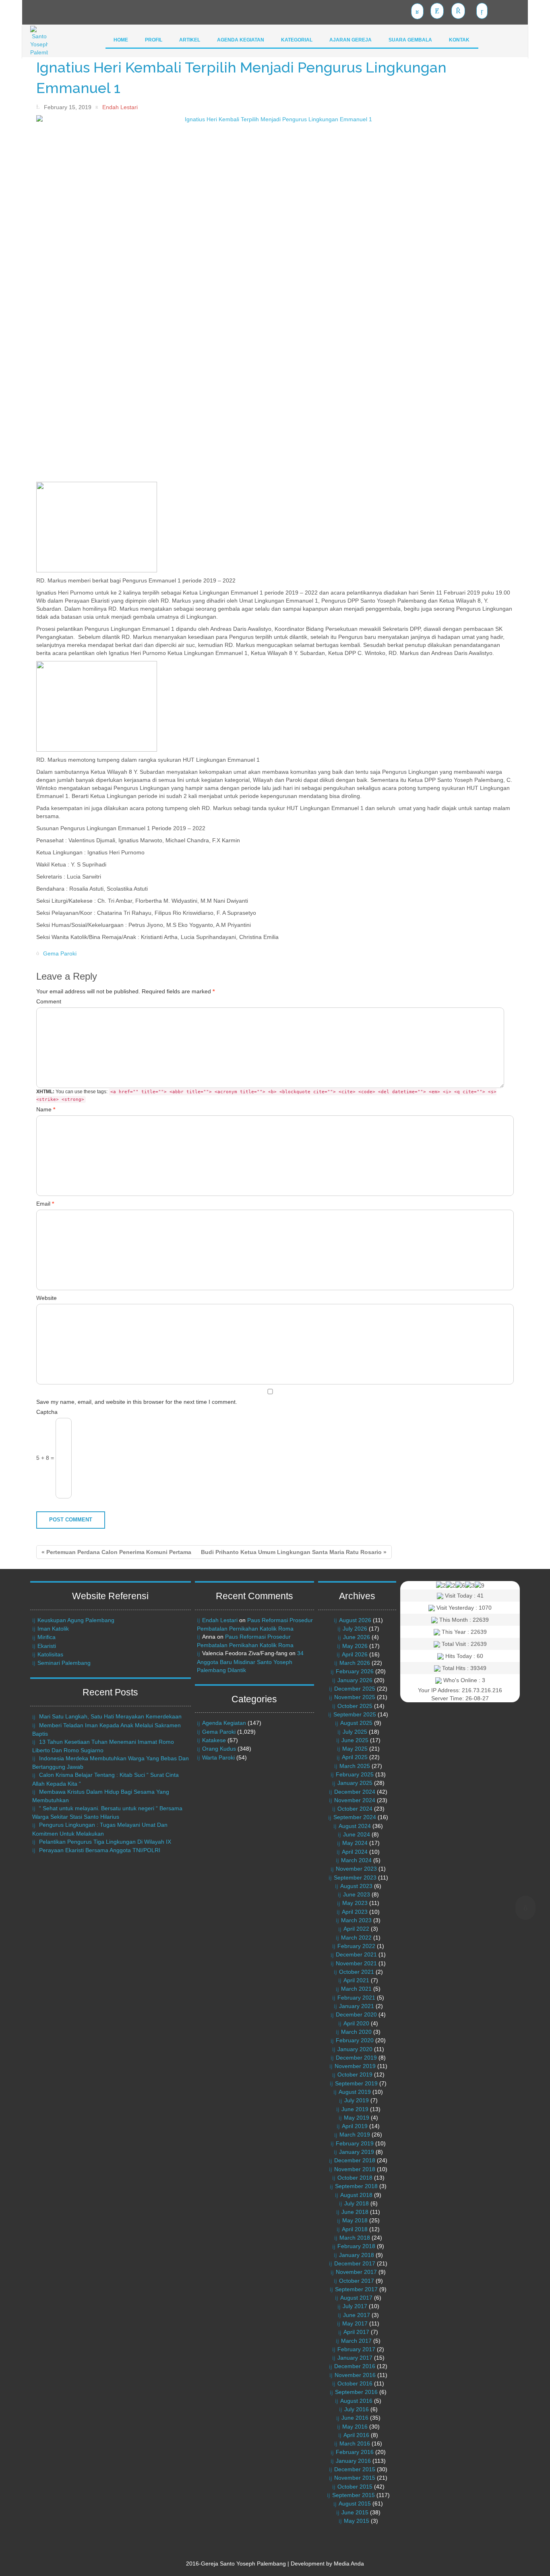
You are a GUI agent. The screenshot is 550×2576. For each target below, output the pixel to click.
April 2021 (356, 1980)
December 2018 (355, 2160)
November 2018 (355, 2169)
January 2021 (357, 2006)
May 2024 (355, 1843)
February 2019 (355, 2143)
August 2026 (355, 1620)
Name (46, 1109)
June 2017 (357, 2315)
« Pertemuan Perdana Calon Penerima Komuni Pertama (116, 1552)
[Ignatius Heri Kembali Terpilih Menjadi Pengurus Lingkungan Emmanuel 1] (275, 298)
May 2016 (355, 2427)
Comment (49, 1001)
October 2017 (357, 2281)
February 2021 (356, 1998)
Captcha (47, 1412)
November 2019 (355, 2066)
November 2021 (356, 1963)
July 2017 (355, 2306)
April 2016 (356, 2435)
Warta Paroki (218, 1757)
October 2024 (355, 1809)
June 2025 (355, 1740)
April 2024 (355, 1852)
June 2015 (355, 2512)
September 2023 (355, 1878)
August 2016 (356, 2401)
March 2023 (356, 1920)
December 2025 (355, 1689)
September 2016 (356, 2392)
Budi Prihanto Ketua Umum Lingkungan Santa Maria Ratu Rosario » (294, 1552)
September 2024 (355, 1817)
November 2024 (355, 1800)
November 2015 (355, 2478)
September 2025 (355, 1714)
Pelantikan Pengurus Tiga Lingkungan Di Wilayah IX (105, 1842)
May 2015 (357, 2521)
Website (47, 1298)
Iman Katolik (53, 1629)
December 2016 (355, 2366)
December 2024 (355, 1792)
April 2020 (356, 2023)
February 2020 (355, 2040)
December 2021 (356, 1954)
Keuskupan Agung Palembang (76, 1620)
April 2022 (356, 1929)
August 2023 (356, 1886)
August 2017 (356, 2298)
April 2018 (355, 2229)
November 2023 (356, 1869)
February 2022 (356, 1946)
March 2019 (355, 2135)
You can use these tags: (266, 1095)
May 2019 (357, 2118)
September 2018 (356, 2186)
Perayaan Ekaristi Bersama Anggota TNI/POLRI (100, 1850)
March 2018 (355, 2238)
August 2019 (355, 2092)
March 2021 (356, 1989)
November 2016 (355, 2375)
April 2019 (355, 2126)
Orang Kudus (219, 1749)
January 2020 (355, 2049)
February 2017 (356, 2349)
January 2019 (357, 2152)
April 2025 (355, 1757)
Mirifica (47, 1637)
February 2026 (355, 1671)
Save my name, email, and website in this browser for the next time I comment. (137, 1402)
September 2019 (356, 2083)
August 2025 (356, 1723)
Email (45, 1204)
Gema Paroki (60, 953)
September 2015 (354, 2495)
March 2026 (355, 1663)
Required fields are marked (125, 991)
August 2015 (355, 2503)
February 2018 (356, 2246)
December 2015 (355, 2469)
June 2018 (355, 2212)
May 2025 (355, 1749)
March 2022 (356, 1938)
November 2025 (355, 1697)
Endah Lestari (220, 1620)
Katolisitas (50, 1654)
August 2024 (355, 1826)
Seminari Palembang (64, 1663)
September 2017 (356, 2289)
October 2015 (355, 2487)
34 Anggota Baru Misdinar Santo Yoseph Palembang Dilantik (250, 1661)
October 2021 (357, 1972)
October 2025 (355, 1706)
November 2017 (356, 2272)
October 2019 (355, 2074)
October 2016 (355, 2383)
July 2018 (357, 2203)
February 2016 (355, 2452)
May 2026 (355, 1646)
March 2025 (355, 1766)
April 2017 (356, 2332)
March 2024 (356, 1860)
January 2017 (355, 2358)
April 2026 (355, 1654)
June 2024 (357, 1834)
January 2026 (355, 1680)
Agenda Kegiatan (224, 1723)
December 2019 (356, 2058)
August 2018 (356, 2195)
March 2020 (356, 2032)
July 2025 (355, 1732)
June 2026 (357, 1637)
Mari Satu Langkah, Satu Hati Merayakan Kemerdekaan (110, 1716)
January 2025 (355, 1783)
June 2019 (355, 2109)
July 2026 (355, 1629)
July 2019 (357, 2100)
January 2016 (353, 2461)
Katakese (214, 1740)
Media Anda (349, 2564)
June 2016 (355, 2418)
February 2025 (355, 1774)
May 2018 (355, 2220)
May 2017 (355, 2323)
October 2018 (355, 2178)
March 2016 (355, 2443)
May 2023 (355, 1903)
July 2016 (357, 2409)
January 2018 (357, 2255)
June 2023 (357, 1894)
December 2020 (356, 2014)
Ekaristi (47, 1646)
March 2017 (356, 2341)
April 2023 (355, 1912)
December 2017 (355, 2263)
